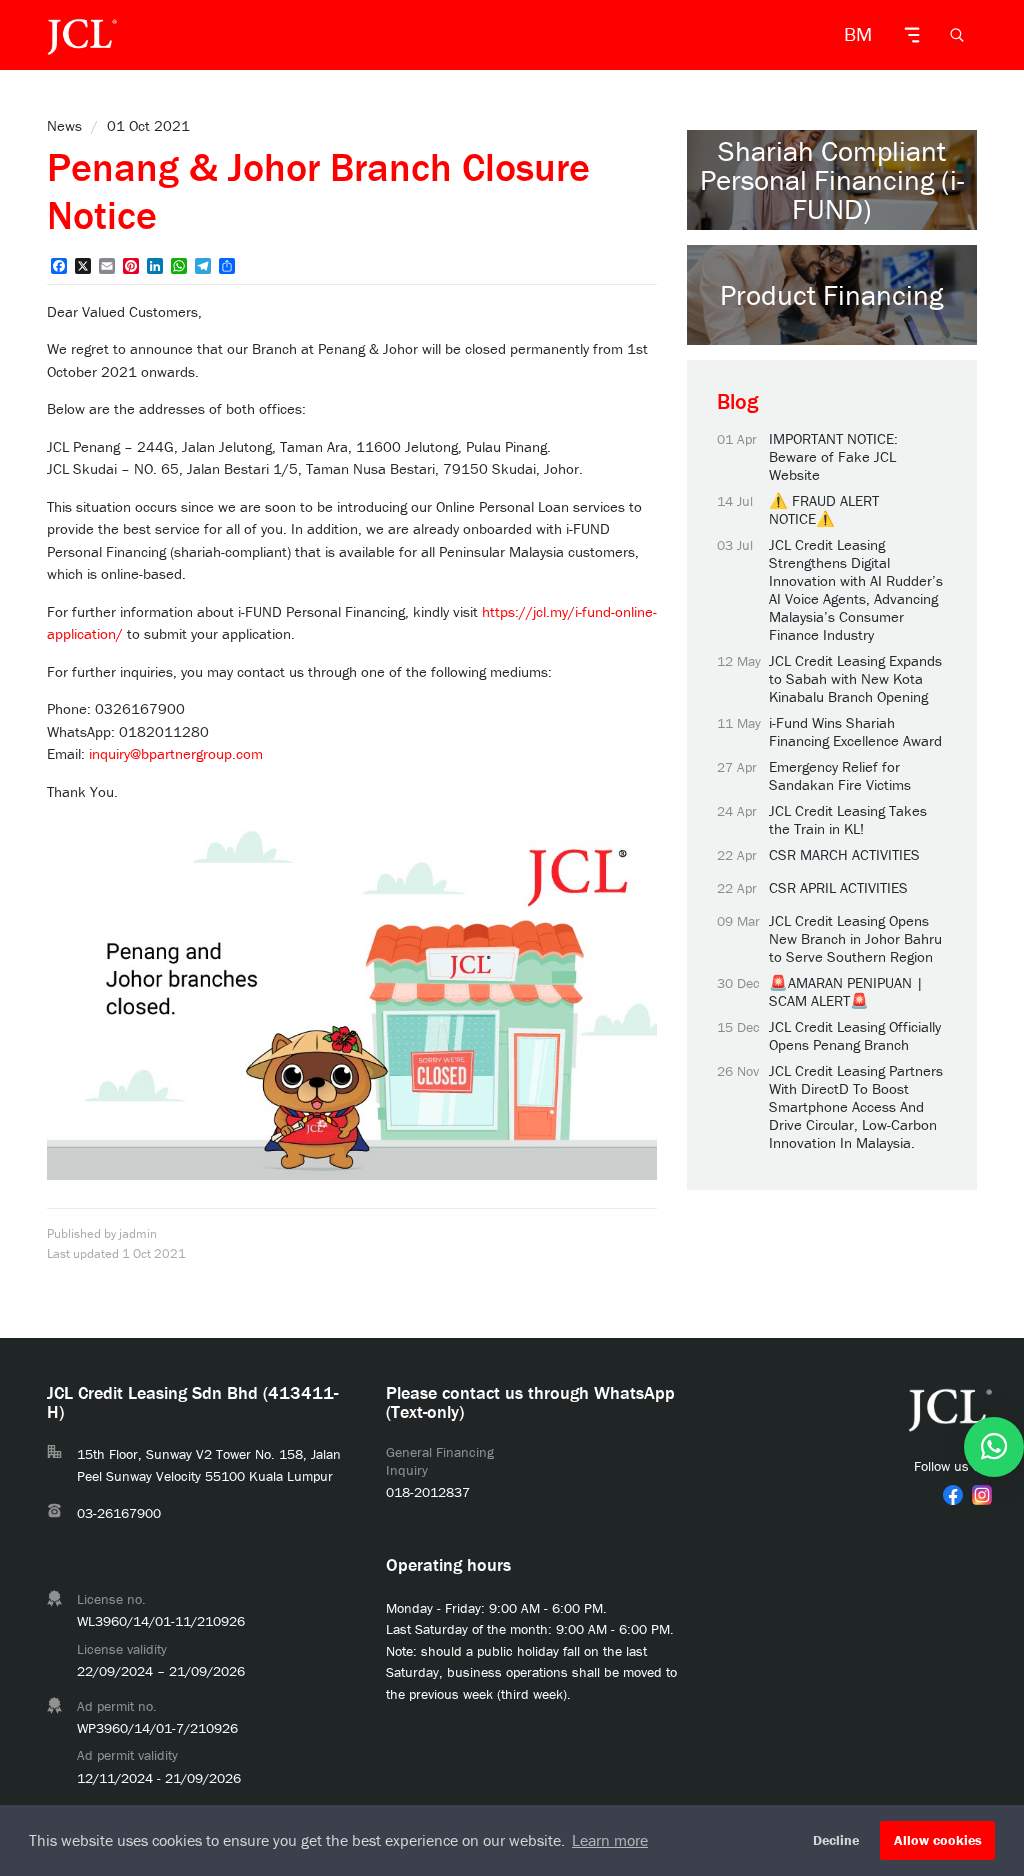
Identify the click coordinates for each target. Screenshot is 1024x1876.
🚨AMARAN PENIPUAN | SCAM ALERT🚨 (846, 992)
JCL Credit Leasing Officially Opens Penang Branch (855, 1036)
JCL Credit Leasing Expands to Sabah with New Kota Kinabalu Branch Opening (855, 679)
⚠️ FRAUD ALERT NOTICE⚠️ (824, 510)
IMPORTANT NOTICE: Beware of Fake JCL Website (833, 457)
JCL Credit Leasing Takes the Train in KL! (848, 820)
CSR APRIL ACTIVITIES (838, 888)
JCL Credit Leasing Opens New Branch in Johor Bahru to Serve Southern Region (855, 939)
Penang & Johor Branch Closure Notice (318, 190)
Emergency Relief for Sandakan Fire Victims (840, 776)
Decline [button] (836, 1840)
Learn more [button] (610, 1840)
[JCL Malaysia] (82, 35)
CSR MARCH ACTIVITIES (844, 855)
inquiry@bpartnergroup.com (176, 753)
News (64, 125)
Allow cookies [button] (938, 1840)
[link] (953, 1495)
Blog (737, 401)
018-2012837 (428, 1492)
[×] (994, 1447)
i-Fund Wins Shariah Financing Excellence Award (855, 732)
